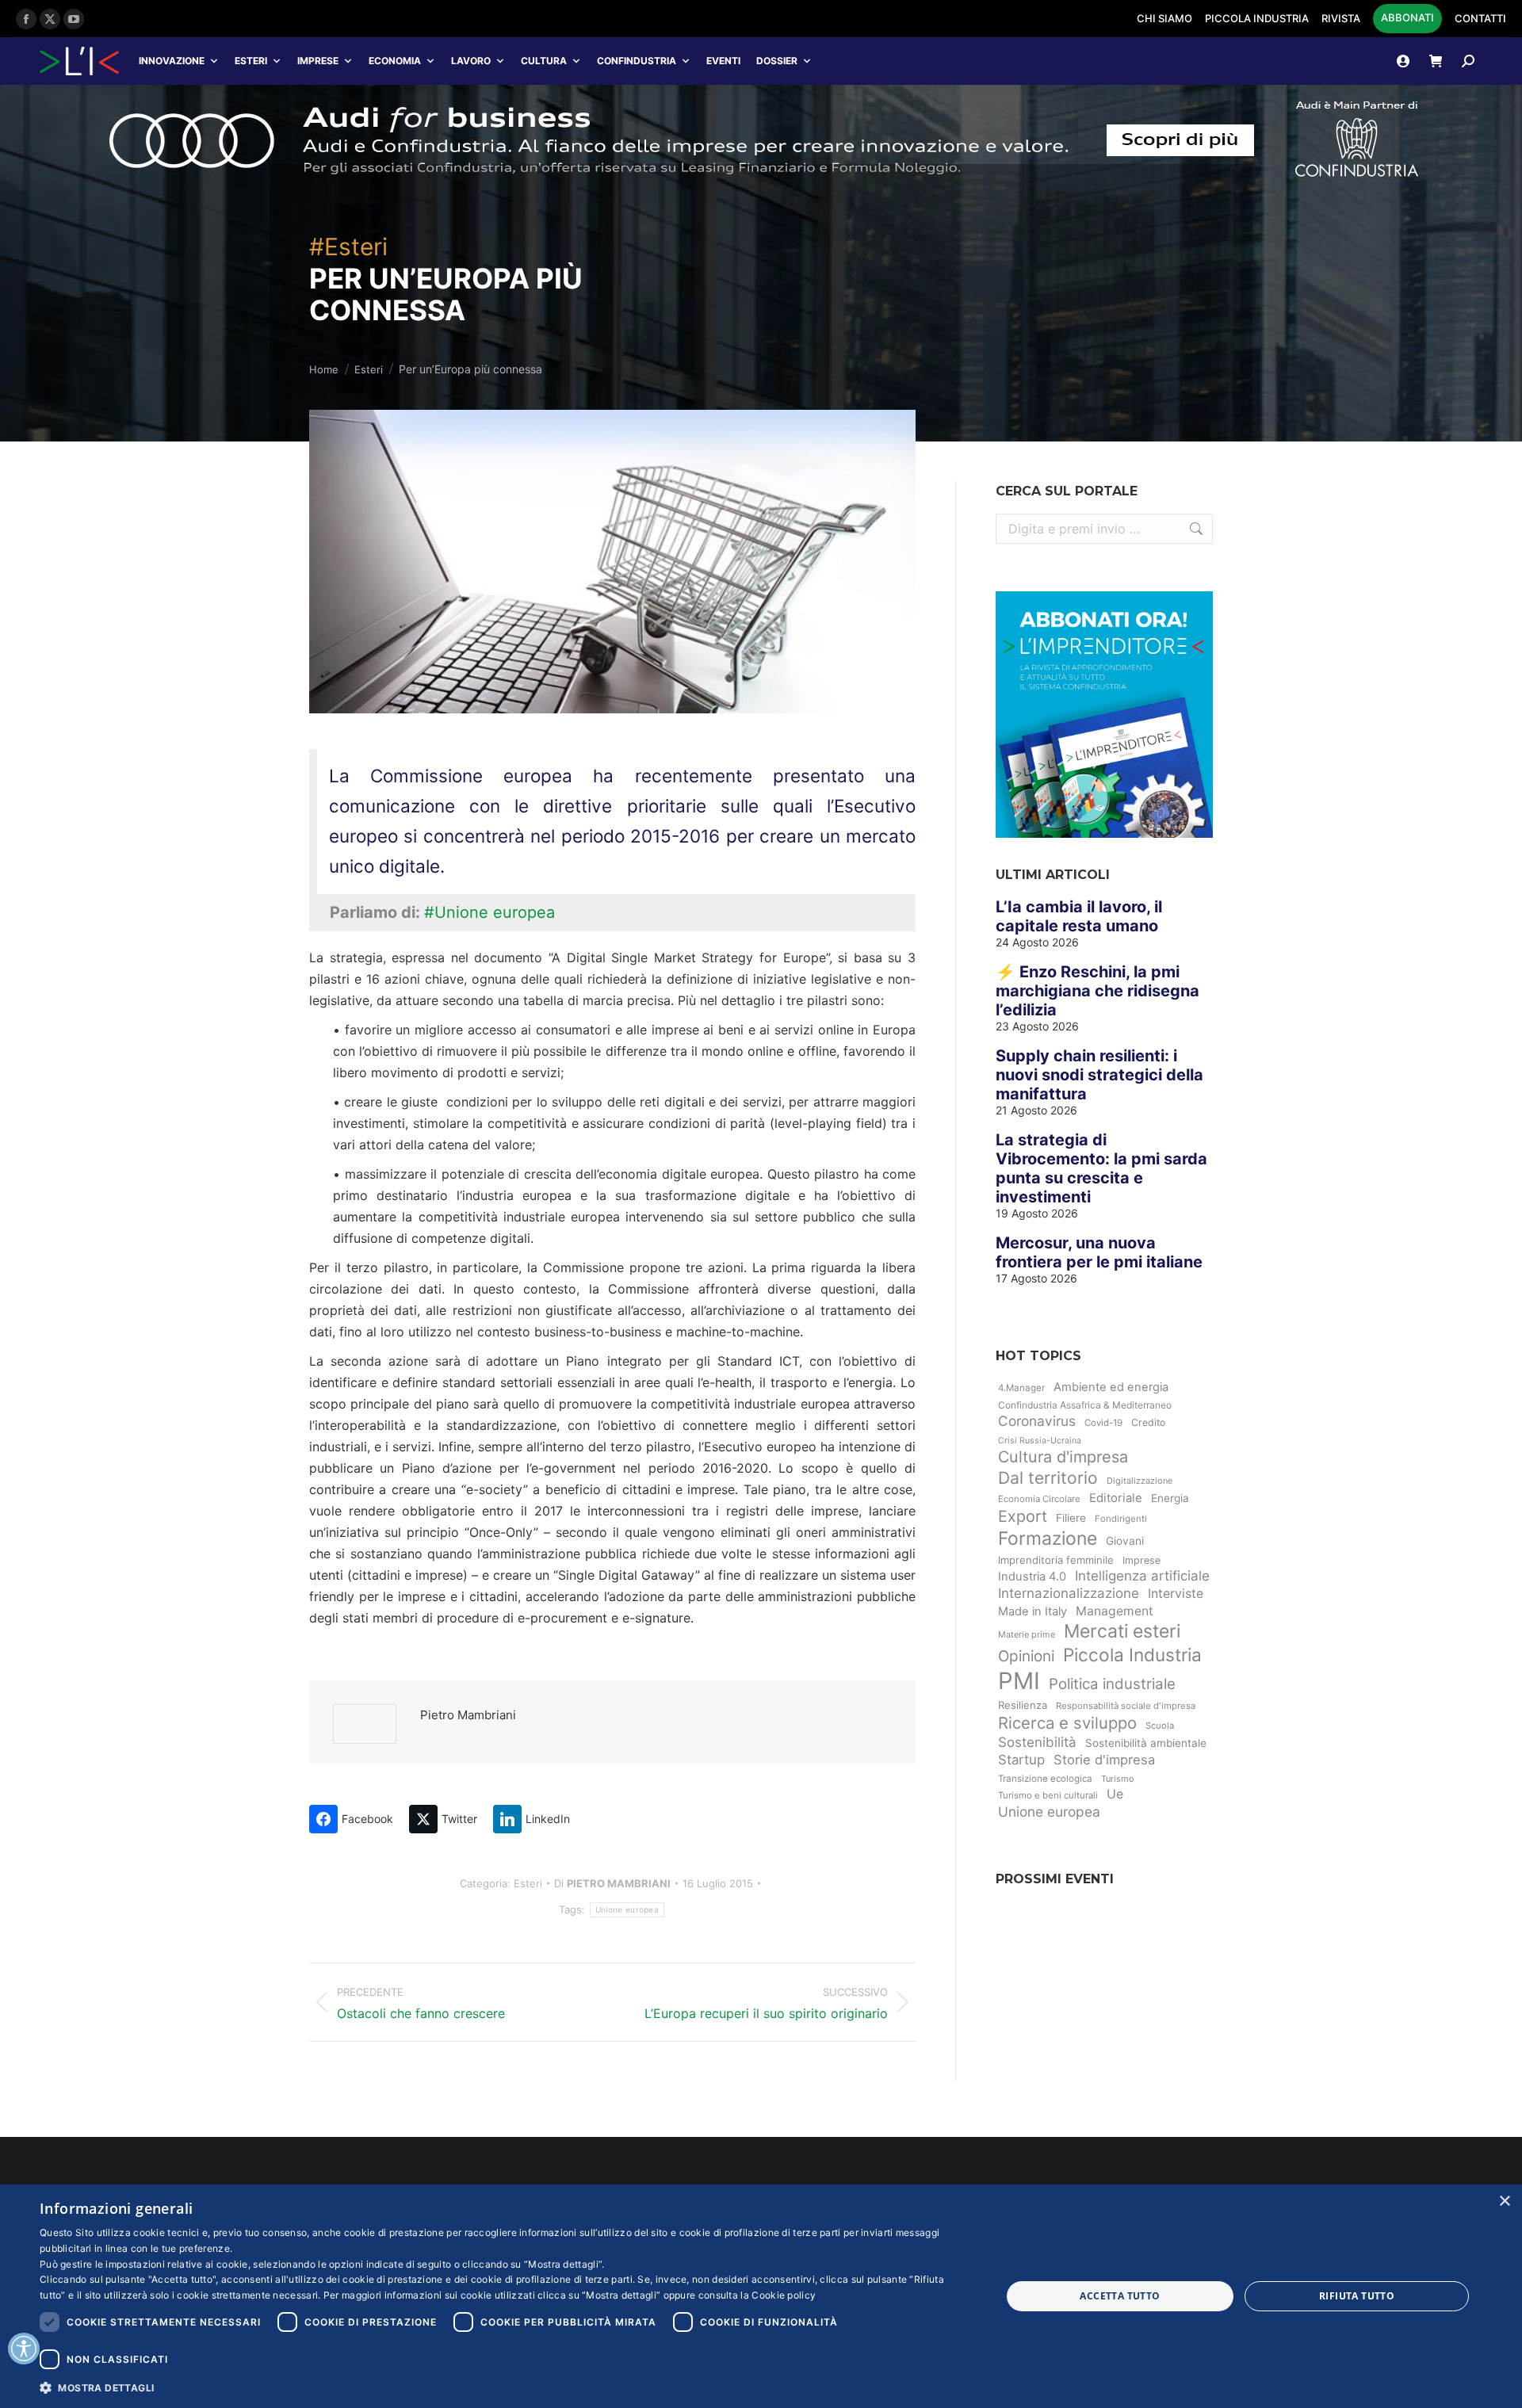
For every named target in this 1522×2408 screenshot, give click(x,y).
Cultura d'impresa (1063, 1457)
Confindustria (637, 61)
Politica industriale (1112, 1684)
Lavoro (471, 61)
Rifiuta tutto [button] (1357, 2296)
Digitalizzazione (1140, 1481)
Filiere (1071, 1518)
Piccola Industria (1132, 1655)
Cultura (544, 61)
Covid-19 (1103, 1423)
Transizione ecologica (1045, 1779)
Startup (1021, 1760)
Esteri (251, 61)
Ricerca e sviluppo (1067, 1723)
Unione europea (627, 1909)
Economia (395, 61)
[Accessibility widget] (24, 2349)
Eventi (723, 61)
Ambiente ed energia (1111, 1387)
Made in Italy (1033, 1611)
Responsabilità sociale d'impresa (1126, 1706)
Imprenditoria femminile (1056, 1560)
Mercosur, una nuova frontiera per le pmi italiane (1099, 1252)
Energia (1170, 1498)
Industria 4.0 (1032, 1577)
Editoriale (1116, 1498)
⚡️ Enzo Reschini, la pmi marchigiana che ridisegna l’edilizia (1098, 991)
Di (612, 1883)
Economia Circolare (1039, 1499)
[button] (506, 2387)
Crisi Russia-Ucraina (1040, 1441)
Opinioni (1026, 1656)
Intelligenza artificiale (1142, 1576)
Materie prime (1027, 1634)
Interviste (1176, 1594)
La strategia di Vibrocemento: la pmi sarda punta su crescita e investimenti (1101, 1168)
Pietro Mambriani (468, 1715)
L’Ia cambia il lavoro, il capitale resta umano (1079, 916)
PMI (1019, 1681)
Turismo (1118, 1779)
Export (1023, 1516)
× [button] (1504, 2202)
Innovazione (172, 61)
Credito (1148, 1422)
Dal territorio (1048, 1478)
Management (1115, 1611)
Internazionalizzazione (1069, 1593)
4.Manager (1021, 1388)
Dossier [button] (777, 61)
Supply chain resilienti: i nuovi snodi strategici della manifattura (1099, 1075)
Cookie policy (784, 2295)
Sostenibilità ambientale (1146, 1743)
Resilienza (1023, 1705)
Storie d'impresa (1104, 1760)
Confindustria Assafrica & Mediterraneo (1085, 1405)
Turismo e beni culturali (1048, 1795)
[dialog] (761, 2296)
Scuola (1160, 1726)
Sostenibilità (1037, 1742)
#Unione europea (489, 912)
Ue (1115, 1794)
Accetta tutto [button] (1120, 2296)
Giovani (1125, 1541)
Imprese (318, 61)
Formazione (1048, 1538)
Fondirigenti (1121, 1519)
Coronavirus (1037, 1421)
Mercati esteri (1122, 1631)
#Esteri (348, 247)
